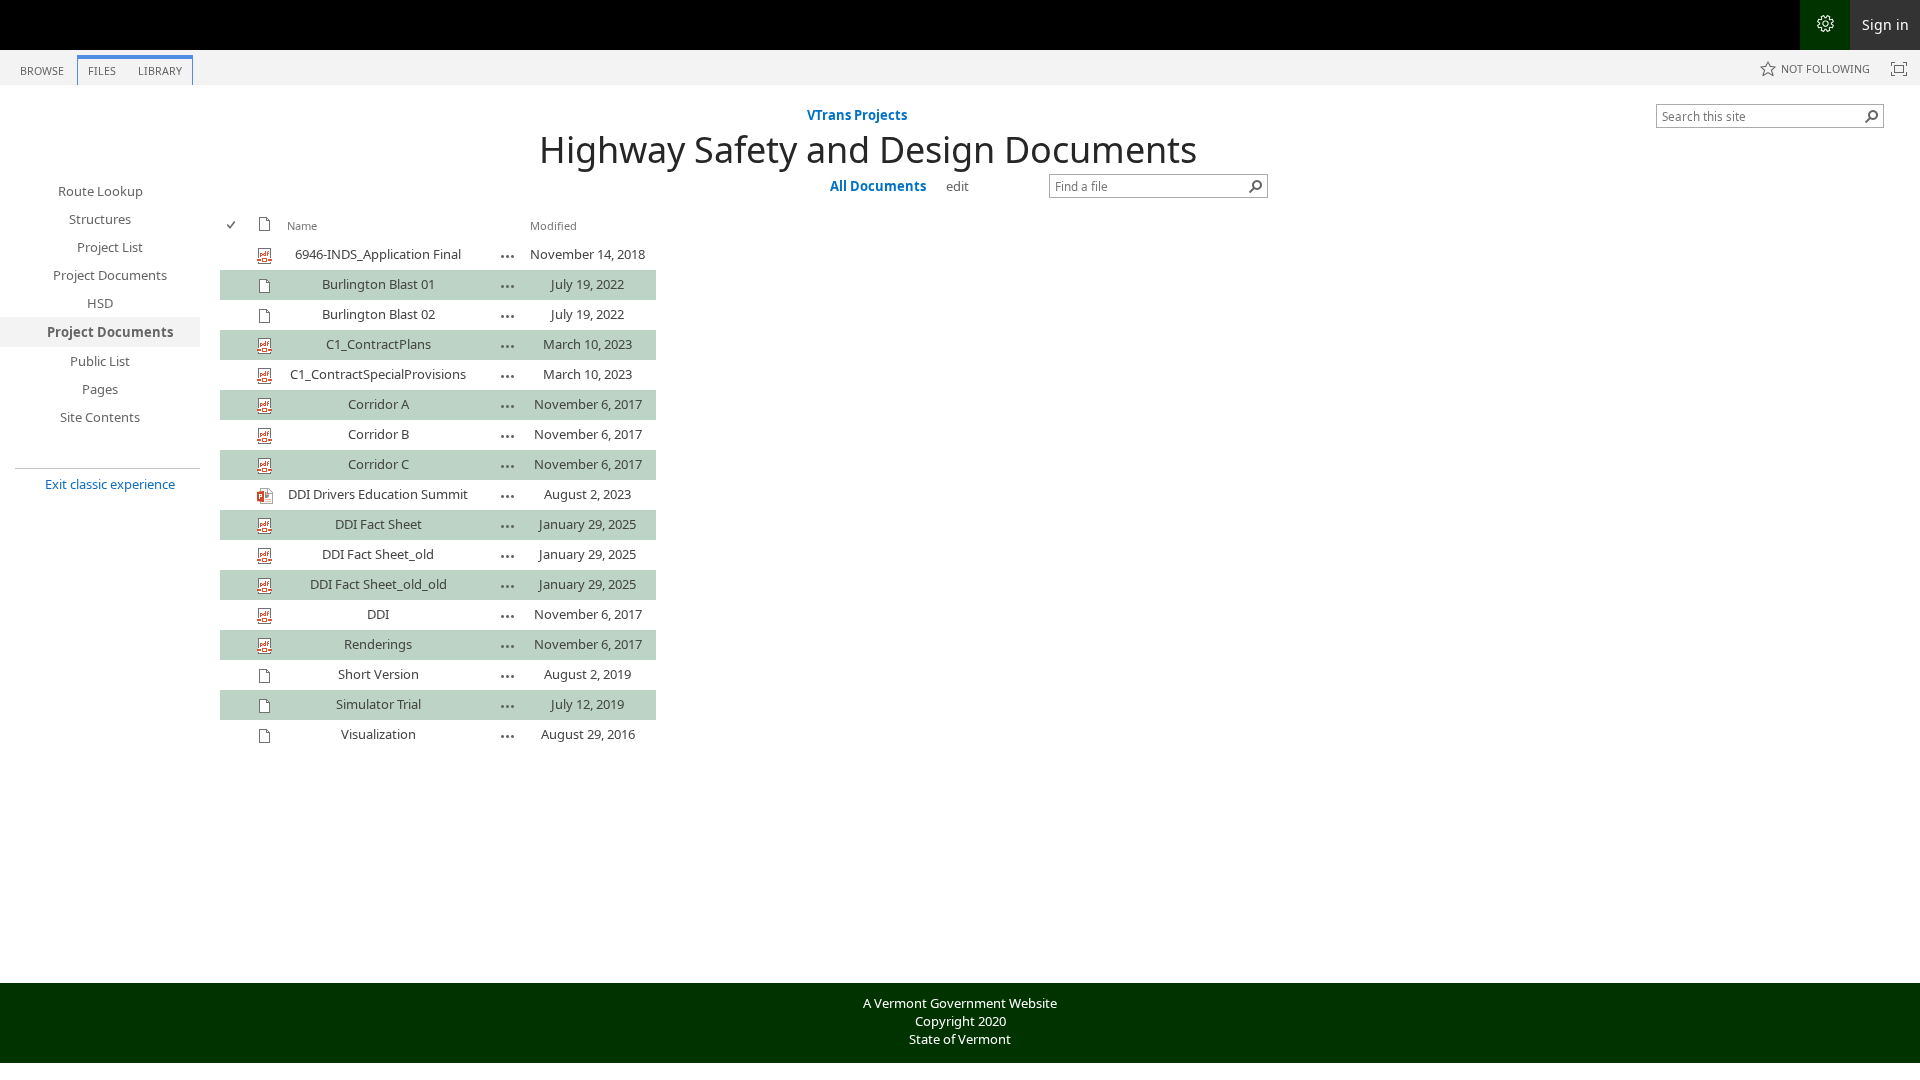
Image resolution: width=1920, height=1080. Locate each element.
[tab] (42, 66)
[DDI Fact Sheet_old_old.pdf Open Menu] (508, 586)
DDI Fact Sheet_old (378, 554)
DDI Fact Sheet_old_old (378, 584)
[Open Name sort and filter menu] (294, 240)
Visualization (378, 734)
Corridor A (378, 404)
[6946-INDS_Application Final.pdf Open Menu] (508, 256)
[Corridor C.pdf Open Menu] (508, 466)
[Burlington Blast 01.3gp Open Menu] (508, 286)
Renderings (378, 644)
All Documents (878, 186)
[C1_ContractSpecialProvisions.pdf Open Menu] (508, 376)
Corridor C (378, 464)
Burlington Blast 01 (378, 284)
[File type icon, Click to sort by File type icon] (265, 227)
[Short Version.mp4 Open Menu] (508, 676)
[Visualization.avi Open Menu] (508, 736)
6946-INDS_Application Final (378, 254)
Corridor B (378, 434)
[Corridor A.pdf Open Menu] (508, 406)
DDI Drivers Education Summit (378, 494)
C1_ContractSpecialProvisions (378, 374)
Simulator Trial (378, 704)
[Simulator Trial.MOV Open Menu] (508, 706)
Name (302, 225)
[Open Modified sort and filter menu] (537, 240)
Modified (553, 225)
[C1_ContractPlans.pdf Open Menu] (508, 346)
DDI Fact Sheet (378, 524)
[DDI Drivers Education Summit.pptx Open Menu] (508, 496)
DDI (378, 614)
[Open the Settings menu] (1825, 25)
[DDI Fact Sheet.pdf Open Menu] (508, 526)
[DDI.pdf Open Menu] (508, 616)
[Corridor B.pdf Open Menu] (508, 436)
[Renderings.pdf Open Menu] (508, 646)
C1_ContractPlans (378, 344)
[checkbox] (232, 225)
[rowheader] (236, 255)
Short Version (378, 674)
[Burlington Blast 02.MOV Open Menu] (508, 316)
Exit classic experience (110, 484)
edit (957, 186)
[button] (1872, 116)
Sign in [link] (1885, 24)
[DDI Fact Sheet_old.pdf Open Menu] (508, 556)
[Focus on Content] (1899, 69)
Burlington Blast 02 (378, 314)
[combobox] (1762, 116)
